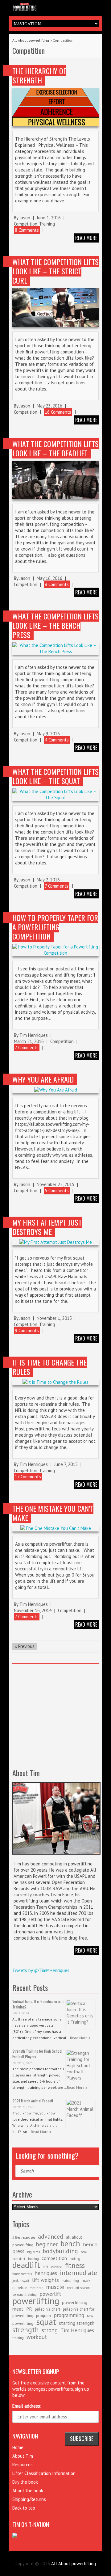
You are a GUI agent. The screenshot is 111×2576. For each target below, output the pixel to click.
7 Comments (57, 886)
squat (46, 2322)
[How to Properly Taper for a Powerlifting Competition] (55, 950)
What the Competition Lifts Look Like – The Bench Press (55, 625)
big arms (33, 2252)
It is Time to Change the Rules (49, 1367)
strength (26, 2329)
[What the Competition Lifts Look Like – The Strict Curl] (55, 307)
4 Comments (57, 740)
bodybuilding (60, 2251)
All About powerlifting (31, 40)
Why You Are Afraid (43, 1079)
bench (70, 2244)
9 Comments (27, 1330)
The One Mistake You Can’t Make (53, 1513)
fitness (75, 2265)
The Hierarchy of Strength (39, 75)
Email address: (27, 2406)
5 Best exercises (24, 2237)
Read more (86, 238)
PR (29, 2309)
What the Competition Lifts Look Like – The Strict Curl (55, 271)
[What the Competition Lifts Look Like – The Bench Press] (55, 648)
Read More (86, 1950)
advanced (51, 2236)
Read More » (80, 2038)
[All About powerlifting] (55, 6)
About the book (28, 2491)
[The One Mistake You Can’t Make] (55, 1528)
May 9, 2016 (48, 734)
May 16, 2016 (49, 578)
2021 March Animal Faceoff (33, 2101)
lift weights (45, 2280)
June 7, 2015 (66, 1464)
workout (37, 2337)
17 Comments (28, 1477)
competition (54, 2258)
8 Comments (27, 230)
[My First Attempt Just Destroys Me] (55, 1242)
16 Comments (58, 412)
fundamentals (22, 2274)
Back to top (24, 2508)
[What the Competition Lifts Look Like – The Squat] (55, 795)
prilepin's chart (47, 2309)
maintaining (70, 2281)
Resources (23, 2465)
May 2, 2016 (48, 880)
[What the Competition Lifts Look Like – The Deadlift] (55, 480)
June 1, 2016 (49, 218)
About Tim (23, 2456)
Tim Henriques (34, 1035)
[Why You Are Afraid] (55, 1090)
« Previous (25, 1646)
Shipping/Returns (29, 2499)
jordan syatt (21, 2281)
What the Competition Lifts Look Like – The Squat (55, 776)
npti (70, 2288)
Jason (25, 218)
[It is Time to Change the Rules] (55, 1382)
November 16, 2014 (33, 1610)
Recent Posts (30, 1987)
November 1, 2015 (54, 1318)
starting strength (77, 2323)
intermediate (78, 2273)
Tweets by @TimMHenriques (41, 1970)
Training (47, 224)
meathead (37, 2288)
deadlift (26, 2265)
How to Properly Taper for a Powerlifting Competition (55, 927)
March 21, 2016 (29, 1041)
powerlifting (36, 2301)
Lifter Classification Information (44, 2473)
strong (50, 2330)
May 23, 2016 (49, 406)
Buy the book (25, 2482)
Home (18, 2447)
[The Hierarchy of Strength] (55, 107)
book (84, 2252)
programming (69, 2315)
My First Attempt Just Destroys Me (47, 1227)
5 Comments (57, 1191)
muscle (55, 2287)
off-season (83, 2288)
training (18, 2338)
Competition (26, 224)
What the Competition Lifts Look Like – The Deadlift (55, 448)
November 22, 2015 (55, 1184)
